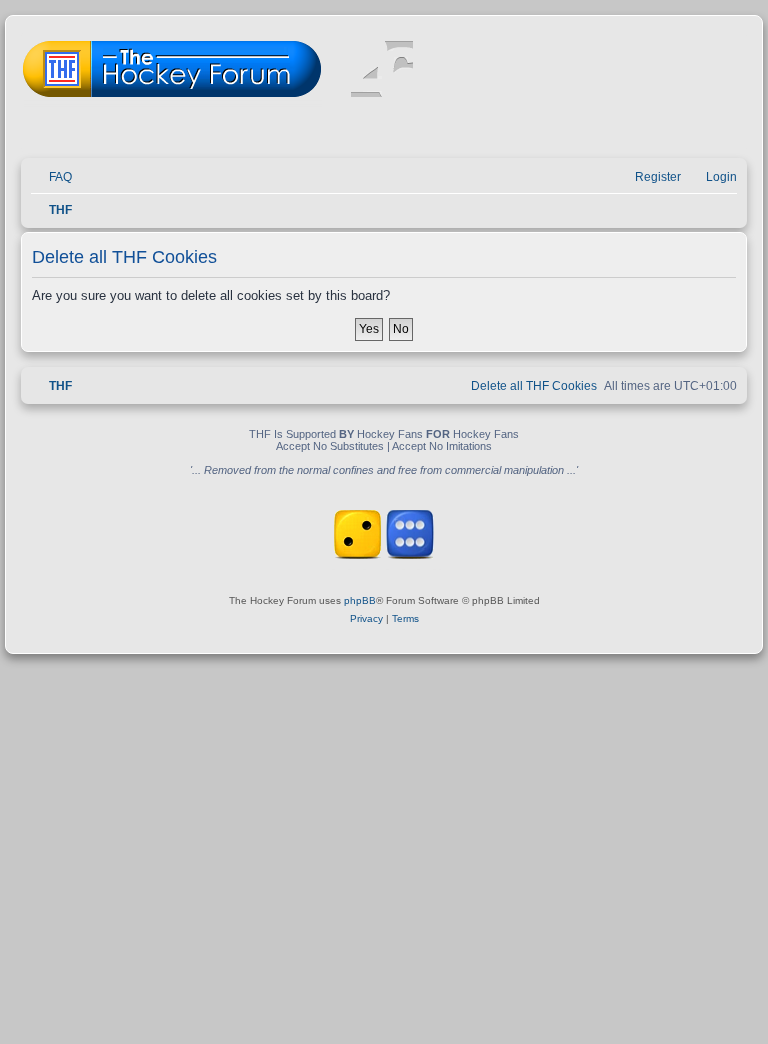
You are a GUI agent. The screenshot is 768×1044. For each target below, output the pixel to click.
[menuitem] (51, 177)
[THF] (252, 70)
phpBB (360, 600)
